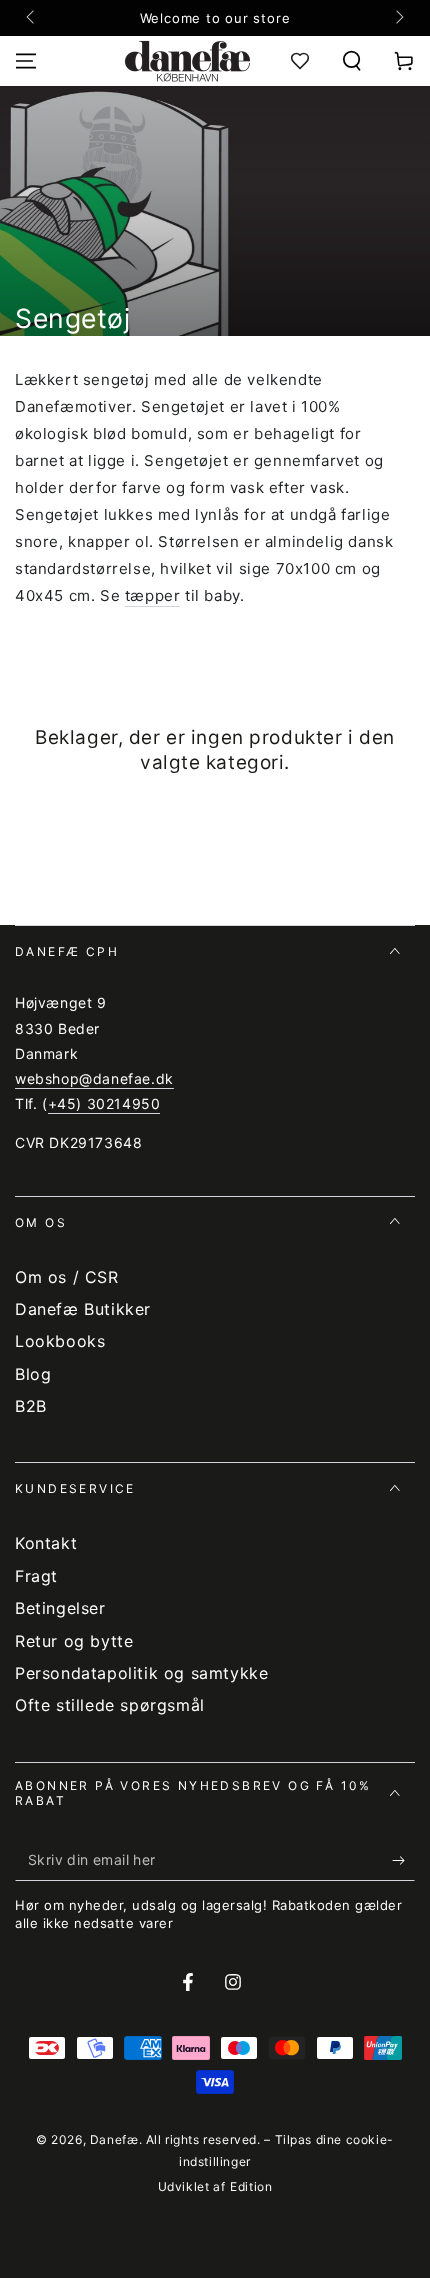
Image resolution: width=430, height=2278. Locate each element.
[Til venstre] (32, 18)
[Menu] (26, 61)
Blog (33, 1374)
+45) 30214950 (104, 1103)
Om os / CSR (67, 1277)
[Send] (403, 1861)
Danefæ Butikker (83, 1309)
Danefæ (114, 2139)
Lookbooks (60, 1341)
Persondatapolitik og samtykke (141, 1673)
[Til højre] (398, 18)
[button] (352, 61)
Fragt (36, 1576)
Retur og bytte (74, 1641)
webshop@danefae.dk (94, 1078)
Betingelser (60, 1608)
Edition (251, 2186)
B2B (31, 1406)
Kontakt (46, 1543)
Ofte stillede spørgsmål (110, 1705)
